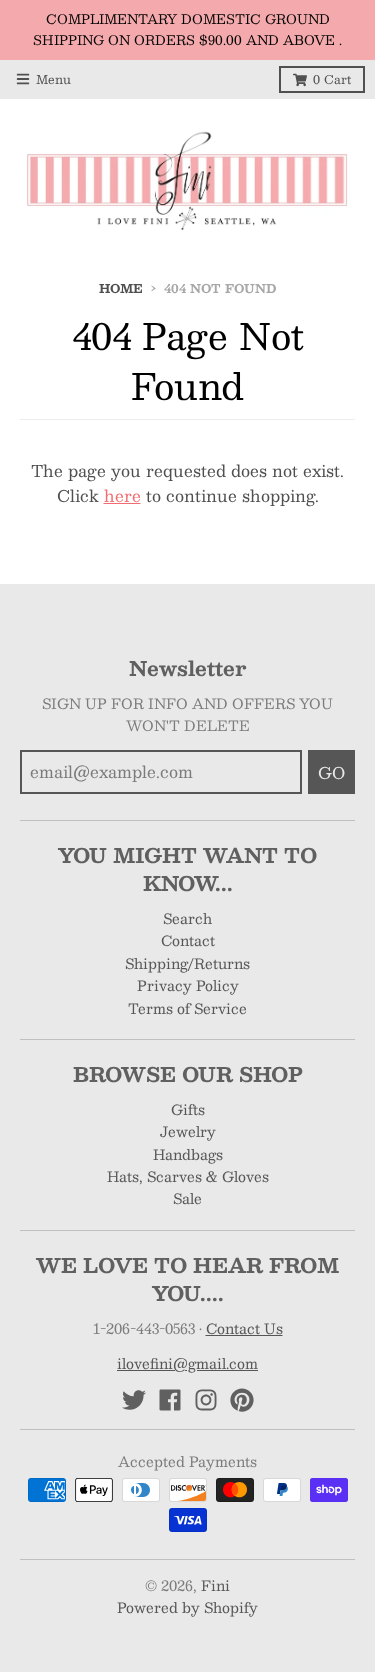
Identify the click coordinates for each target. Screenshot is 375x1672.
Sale (187, 1198)
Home (121, 288)
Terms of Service (187, 1008)
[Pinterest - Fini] (242, 1400)
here (122, 495)
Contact (188, 940)
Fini (215, 1585)
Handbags (188, 1154)
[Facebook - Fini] (170, 1400)
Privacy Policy (188, 985)
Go (331, 772)
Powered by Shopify (187, 1607)
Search (187, 918)
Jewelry (188, 1131)
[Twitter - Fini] (134, 1400)
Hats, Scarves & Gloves (188, 1176)
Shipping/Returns (187, 963)
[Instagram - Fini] (206, 1400)
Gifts (188, 1109)
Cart (332, 79)
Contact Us (244, 1328)
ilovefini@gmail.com (187, 1363)
